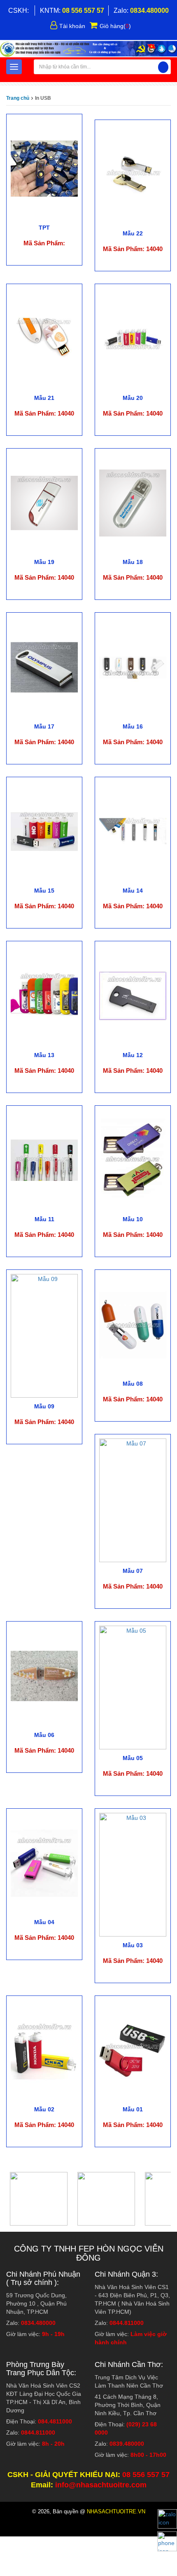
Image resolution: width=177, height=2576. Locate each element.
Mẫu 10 (133, 1219)
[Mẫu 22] (133, 174)
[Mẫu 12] (133, 995)
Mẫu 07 (133, 1571)
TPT (44, 228)
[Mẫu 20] (133, 338)
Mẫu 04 (44, 1922)
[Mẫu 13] (44, 995)
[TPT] (44, 168)
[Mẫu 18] (133, 503)
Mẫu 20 (133, 398)
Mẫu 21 (44, 398)
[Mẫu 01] (133, 2050)
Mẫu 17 (44, 726)
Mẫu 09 (44, 1406)
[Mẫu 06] (44, 1676)
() (115, 26)
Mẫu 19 (44, 562)
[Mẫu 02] (44, 2050)
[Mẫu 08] (133, 1324)
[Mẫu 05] (133, 1687)
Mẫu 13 (44, 1055)
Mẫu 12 (133, 1055)
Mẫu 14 (133, 891)
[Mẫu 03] (133, 1874)
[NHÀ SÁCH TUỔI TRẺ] (88, 49)
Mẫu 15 (44, 891)
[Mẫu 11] (44, 1160)
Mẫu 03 (133, 1945)
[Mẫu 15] (44, 831)
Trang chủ (18, 98)
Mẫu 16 (133, 726)
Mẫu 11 (44, 1219)
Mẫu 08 (133, 1384)
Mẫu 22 (133, 233)
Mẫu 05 (133, 1758)
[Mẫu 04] (44, 1863)
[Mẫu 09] (44, 1335)
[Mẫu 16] (133, 667)
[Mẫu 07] (133, 1500)
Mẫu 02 (44, 2109)
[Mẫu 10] (133, 1160)
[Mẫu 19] (44, 503)
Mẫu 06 (44, 1735)
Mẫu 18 (133, 562)
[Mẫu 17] (44, 667)
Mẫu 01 (133, 2109)
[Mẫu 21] (44, 338)
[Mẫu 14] (133, 831)
